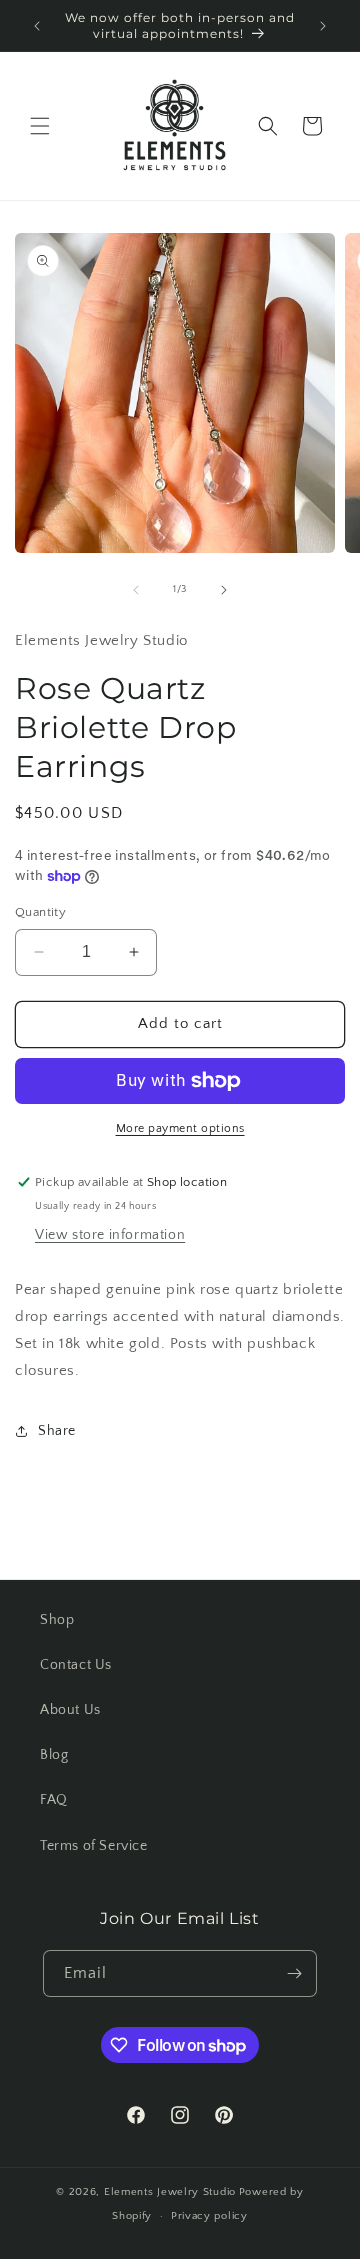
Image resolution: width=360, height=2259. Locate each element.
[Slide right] (224, 590)
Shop (57, 1620)
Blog (54, 1755)
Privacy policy (209, 2216)
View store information (110, 1235)
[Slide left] (136, 590)
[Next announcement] (323, 26)
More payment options (180, 1128)
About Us (70, 1710)
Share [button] (57, 1431)
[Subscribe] (294, 1973)
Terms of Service (94, 1846)
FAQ (54, 1800)
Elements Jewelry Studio (170, 2192)
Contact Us (76, 1665)
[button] (40, 126)
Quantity (40, 912)
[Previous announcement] (37, 26)
